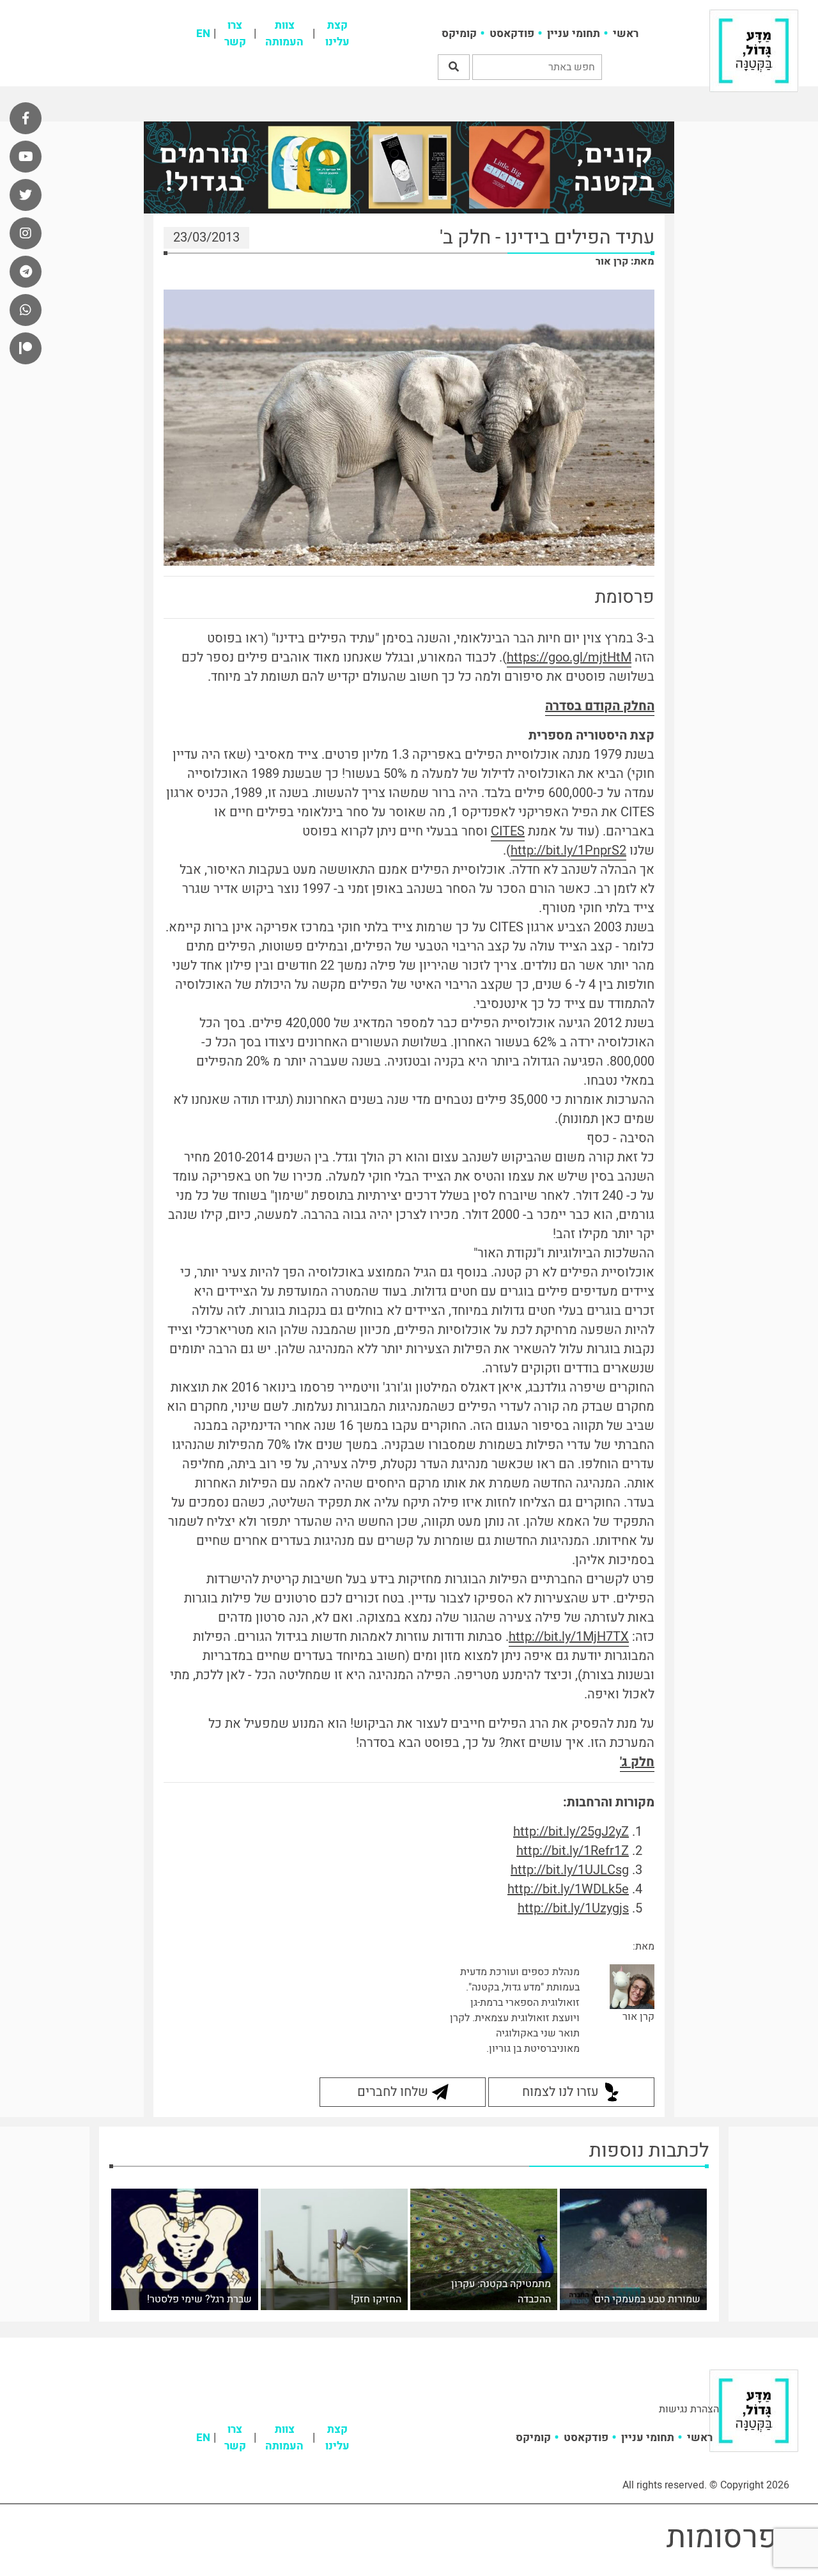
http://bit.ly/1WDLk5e (568, 1889)
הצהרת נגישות (689, 2409)
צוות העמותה (284, 34)
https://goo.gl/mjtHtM (569, 657)
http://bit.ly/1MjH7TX (569, 1637)
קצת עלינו (337, 34)
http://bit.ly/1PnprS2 (568, 850)
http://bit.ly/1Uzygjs (573, 1908)
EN (203, 34)
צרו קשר (235, 34)
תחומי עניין (574, 34)
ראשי (626, 34)
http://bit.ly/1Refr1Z (573, 1851)
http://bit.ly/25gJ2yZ (571, 1832)
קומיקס (459, 34)
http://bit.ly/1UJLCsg (570, 1870)
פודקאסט (512, 34)
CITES (508, 831)
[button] (454, 67)
